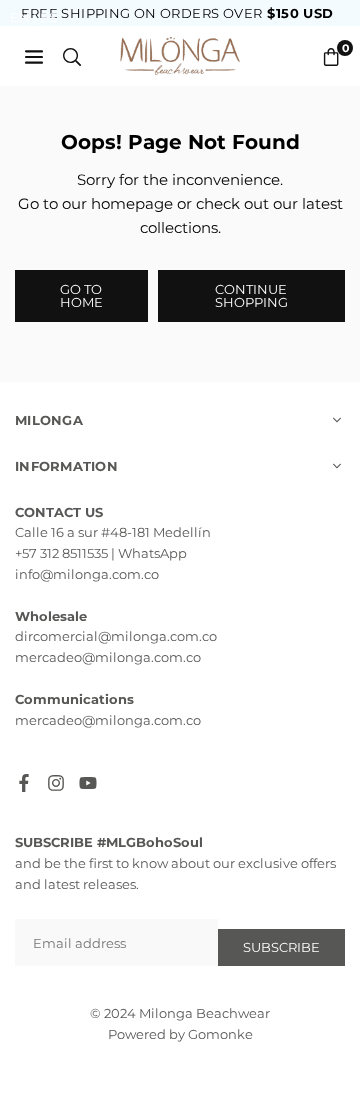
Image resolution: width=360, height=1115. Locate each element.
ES (48, 17)
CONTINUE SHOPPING (251, 295)
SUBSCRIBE (281, 947)
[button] (331, 56)
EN (20, 17)
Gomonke (220, 1034)
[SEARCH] (72, 56)
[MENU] (34, 56)
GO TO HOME (81, 295)
